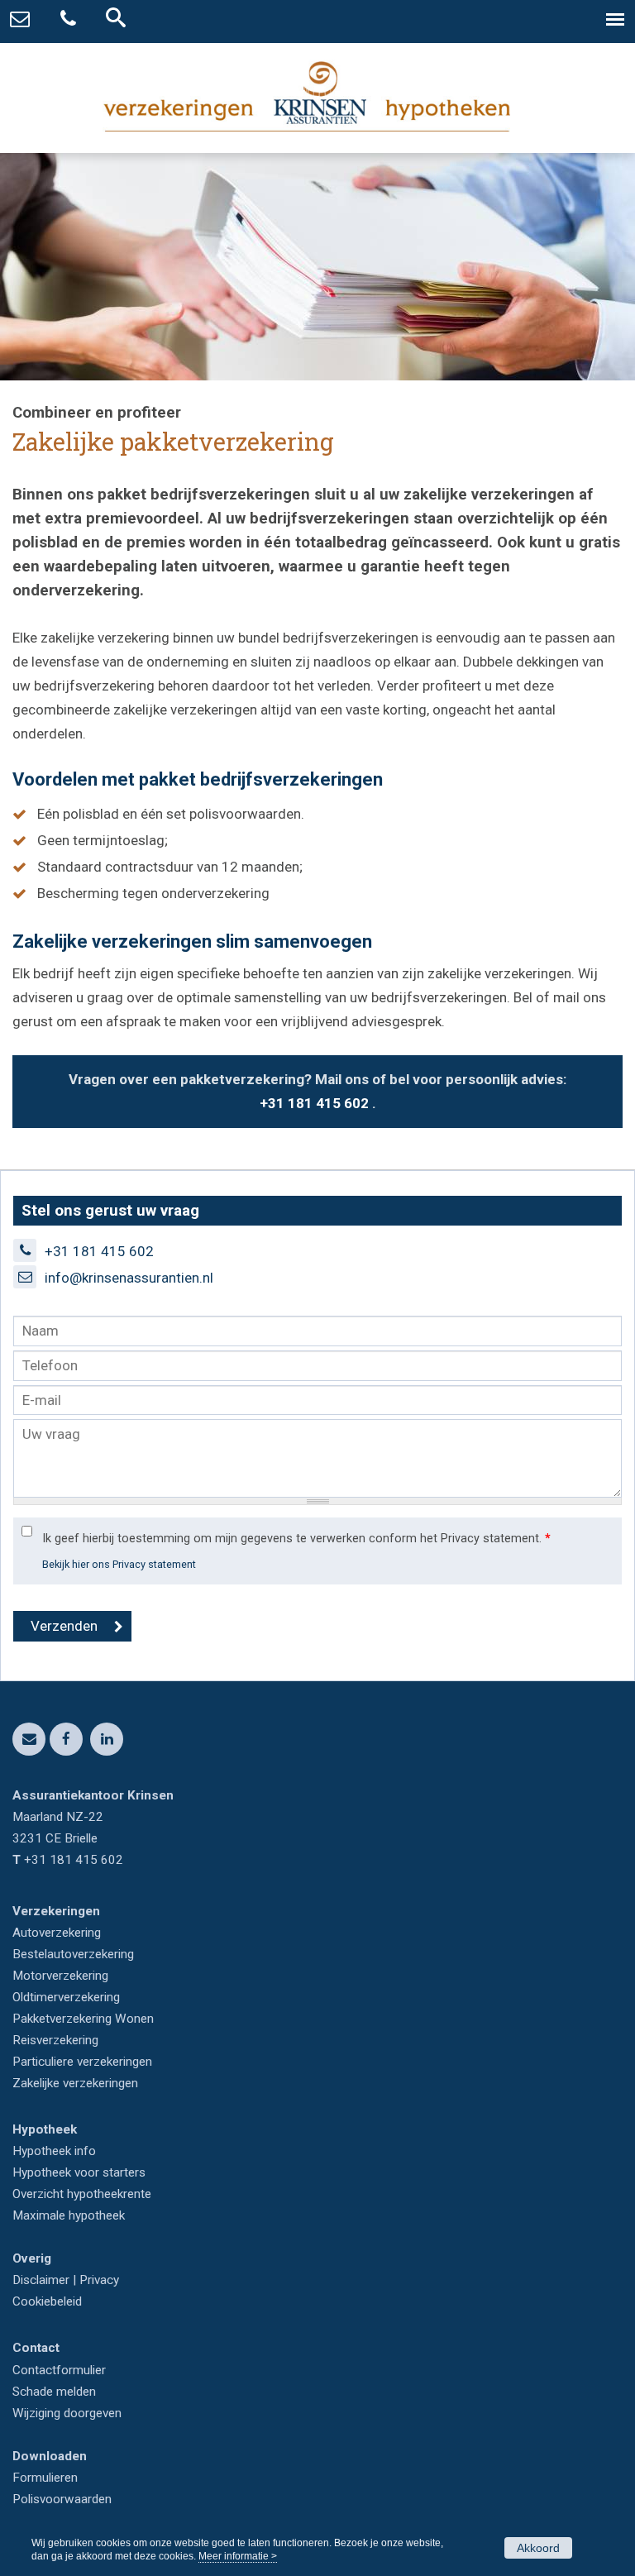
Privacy (99, 2280)
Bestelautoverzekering (73, 1954)
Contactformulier (59, 2370)
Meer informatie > (238, 2556)
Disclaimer (41, 2280)
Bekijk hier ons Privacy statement (119, 1564)
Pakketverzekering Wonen (83, 2019)
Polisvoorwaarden (62, 2499)
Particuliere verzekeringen (82, 2062)
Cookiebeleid (47, 2301)
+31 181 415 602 (314, 1103)
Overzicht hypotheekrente (82, 2194)
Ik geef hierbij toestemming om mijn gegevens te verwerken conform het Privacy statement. (296, 1539)
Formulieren (45, 2478)
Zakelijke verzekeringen (75, 2083)
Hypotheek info (54, 2151)
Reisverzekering (55, 2040)
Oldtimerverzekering (66, 1997)
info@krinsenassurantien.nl (129, 1278)
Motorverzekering (60, 1976)
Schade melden (54, 2392)
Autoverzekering (57, 1933)
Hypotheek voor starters (79, 2172)
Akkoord (538, 2548)
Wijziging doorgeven (67, 2413)
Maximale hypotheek (69, 2215)
